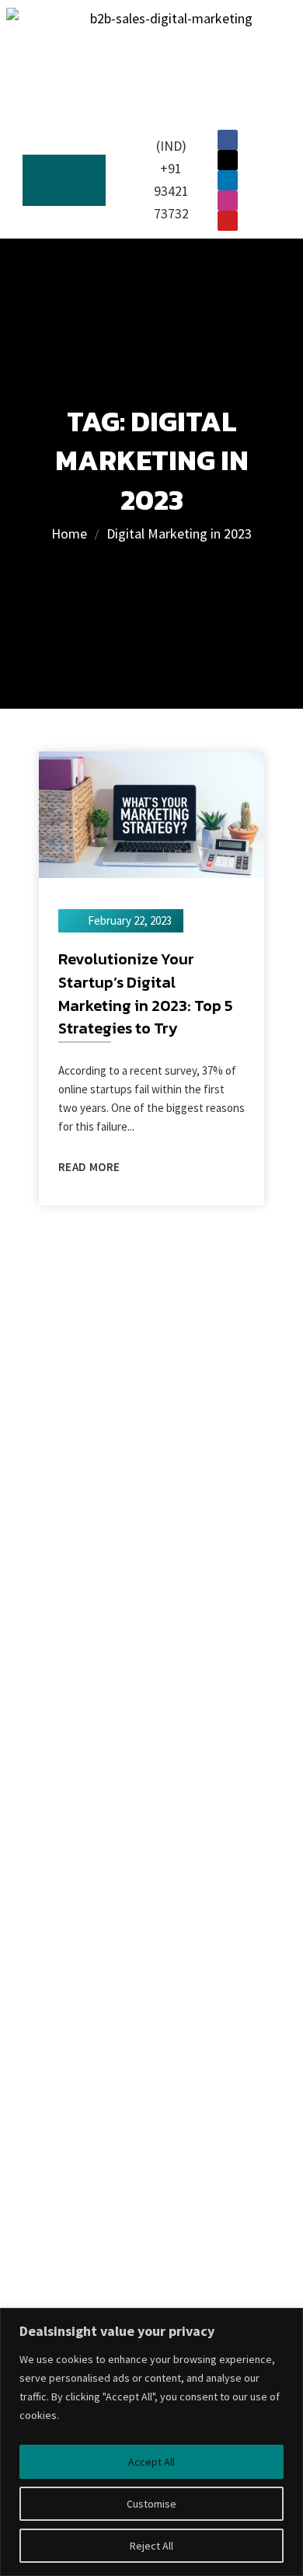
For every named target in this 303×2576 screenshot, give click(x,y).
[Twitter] (228, 160)
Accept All (151, 2462)
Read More (89, 1167)
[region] (151, 2442)
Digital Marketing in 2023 (179, 533)
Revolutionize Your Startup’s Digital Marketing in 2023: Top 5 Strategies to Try (146, 993)
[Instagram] (228, 200)
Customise (151, 2504)
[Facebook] (228, 140)
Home (69, 533)
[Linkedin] (228, 180)
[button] (64, 181)
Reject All (151, 2546)
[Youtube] (228, 221)
